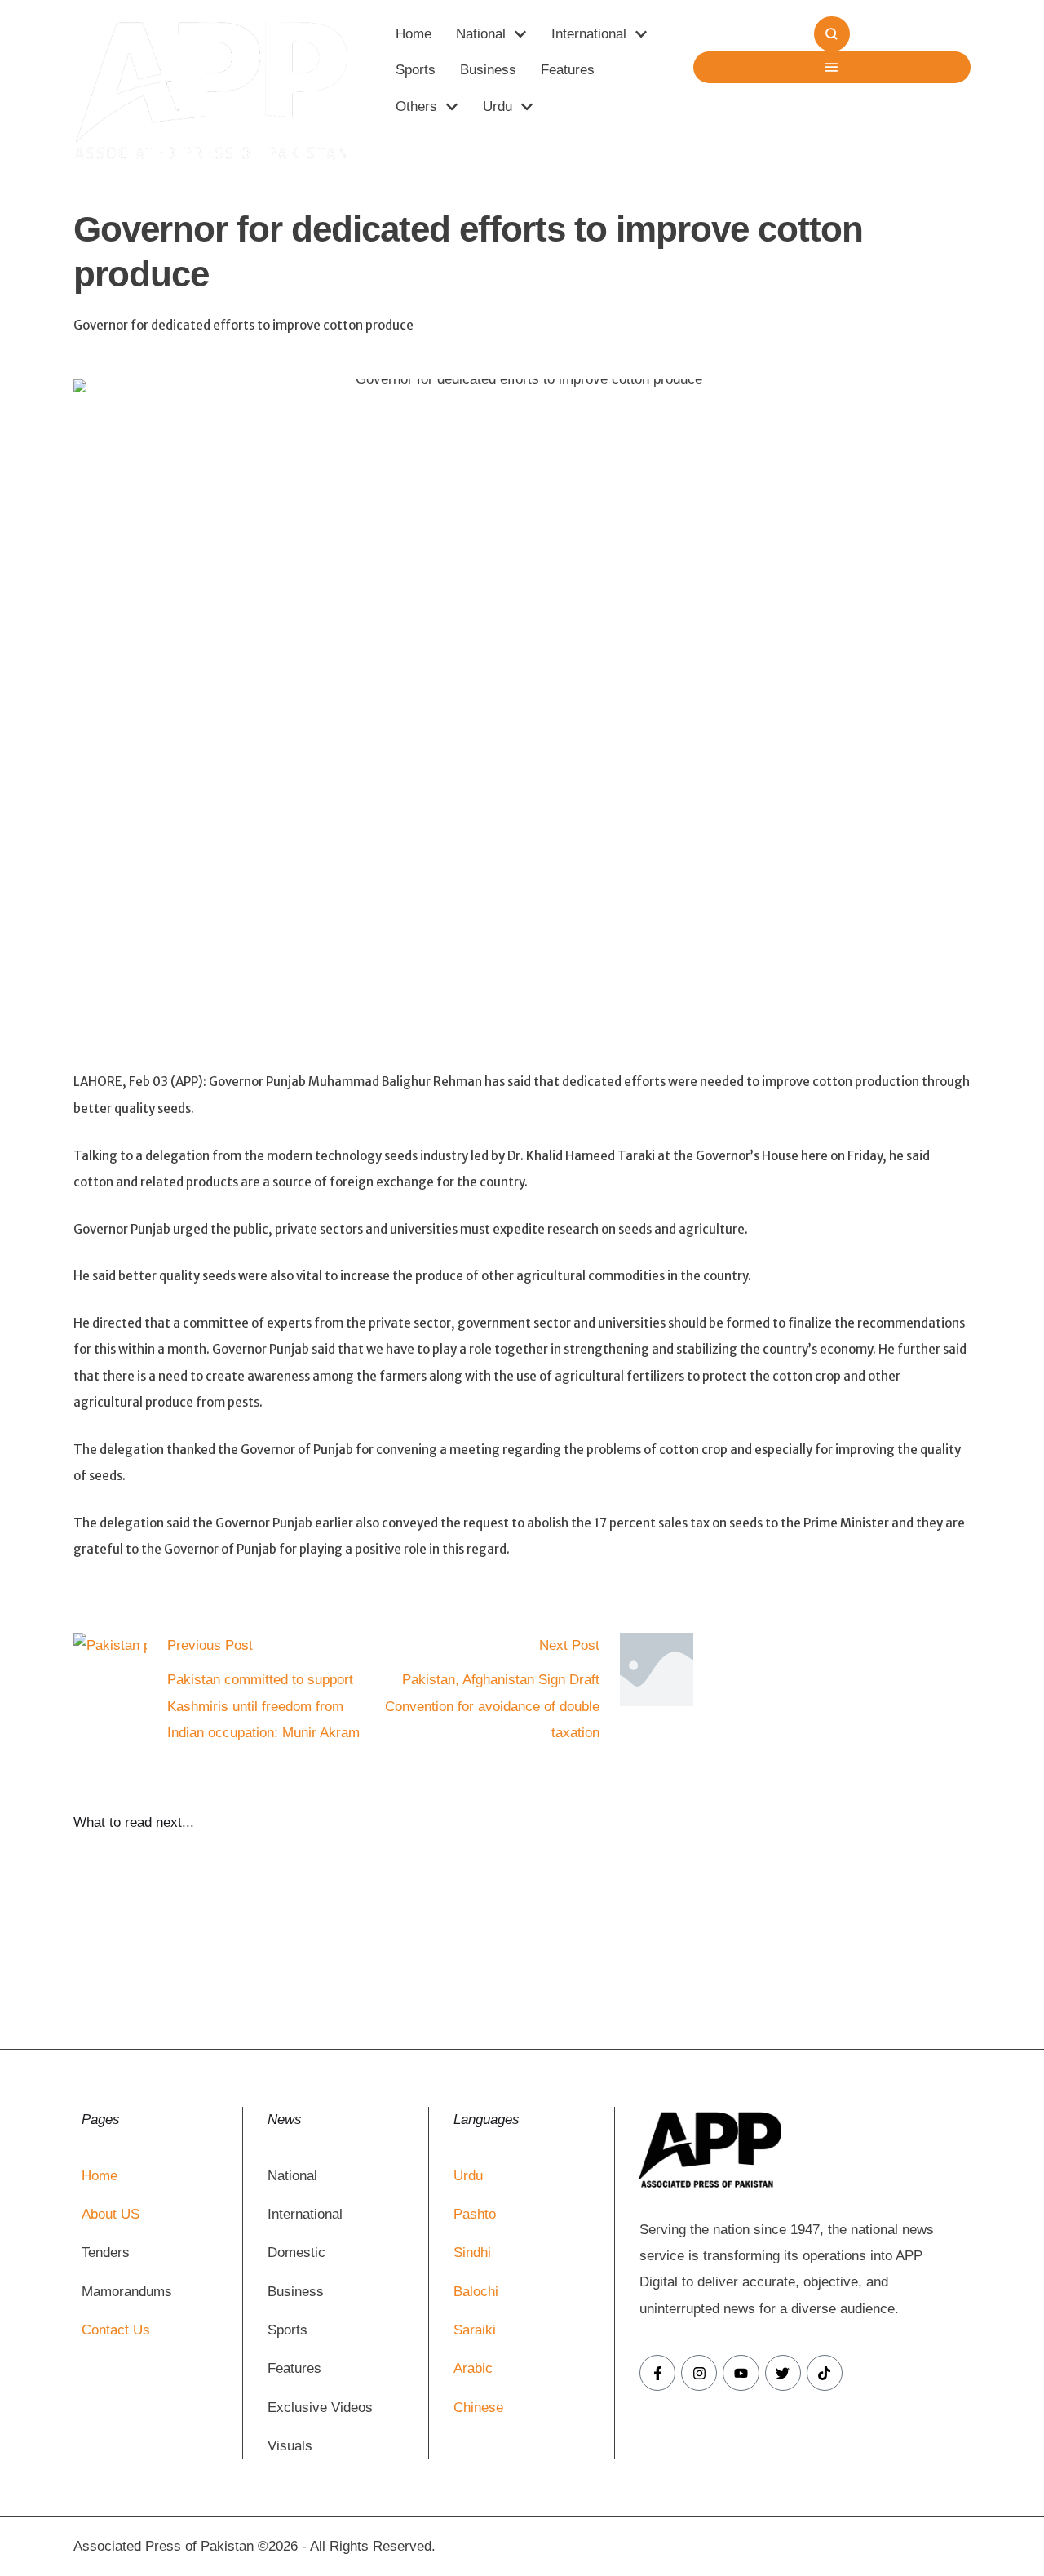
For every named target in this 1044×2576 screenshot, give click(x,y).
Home (100, 2176)
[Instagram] (699, 2373)
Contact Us (116, 2330)
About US (111, 2214)
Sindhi (472, 2252)
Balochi (476, 2292)
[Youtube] (741, 2373)
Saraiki (475, 2330)
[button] (520, 34)
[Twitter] (783, 2373)
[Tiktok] (825, 2373)
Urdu (468, 2176)
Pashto (475, 2214)
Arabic (473, 2368)
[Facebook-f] (657, 2373)
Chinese (478, 2408)
